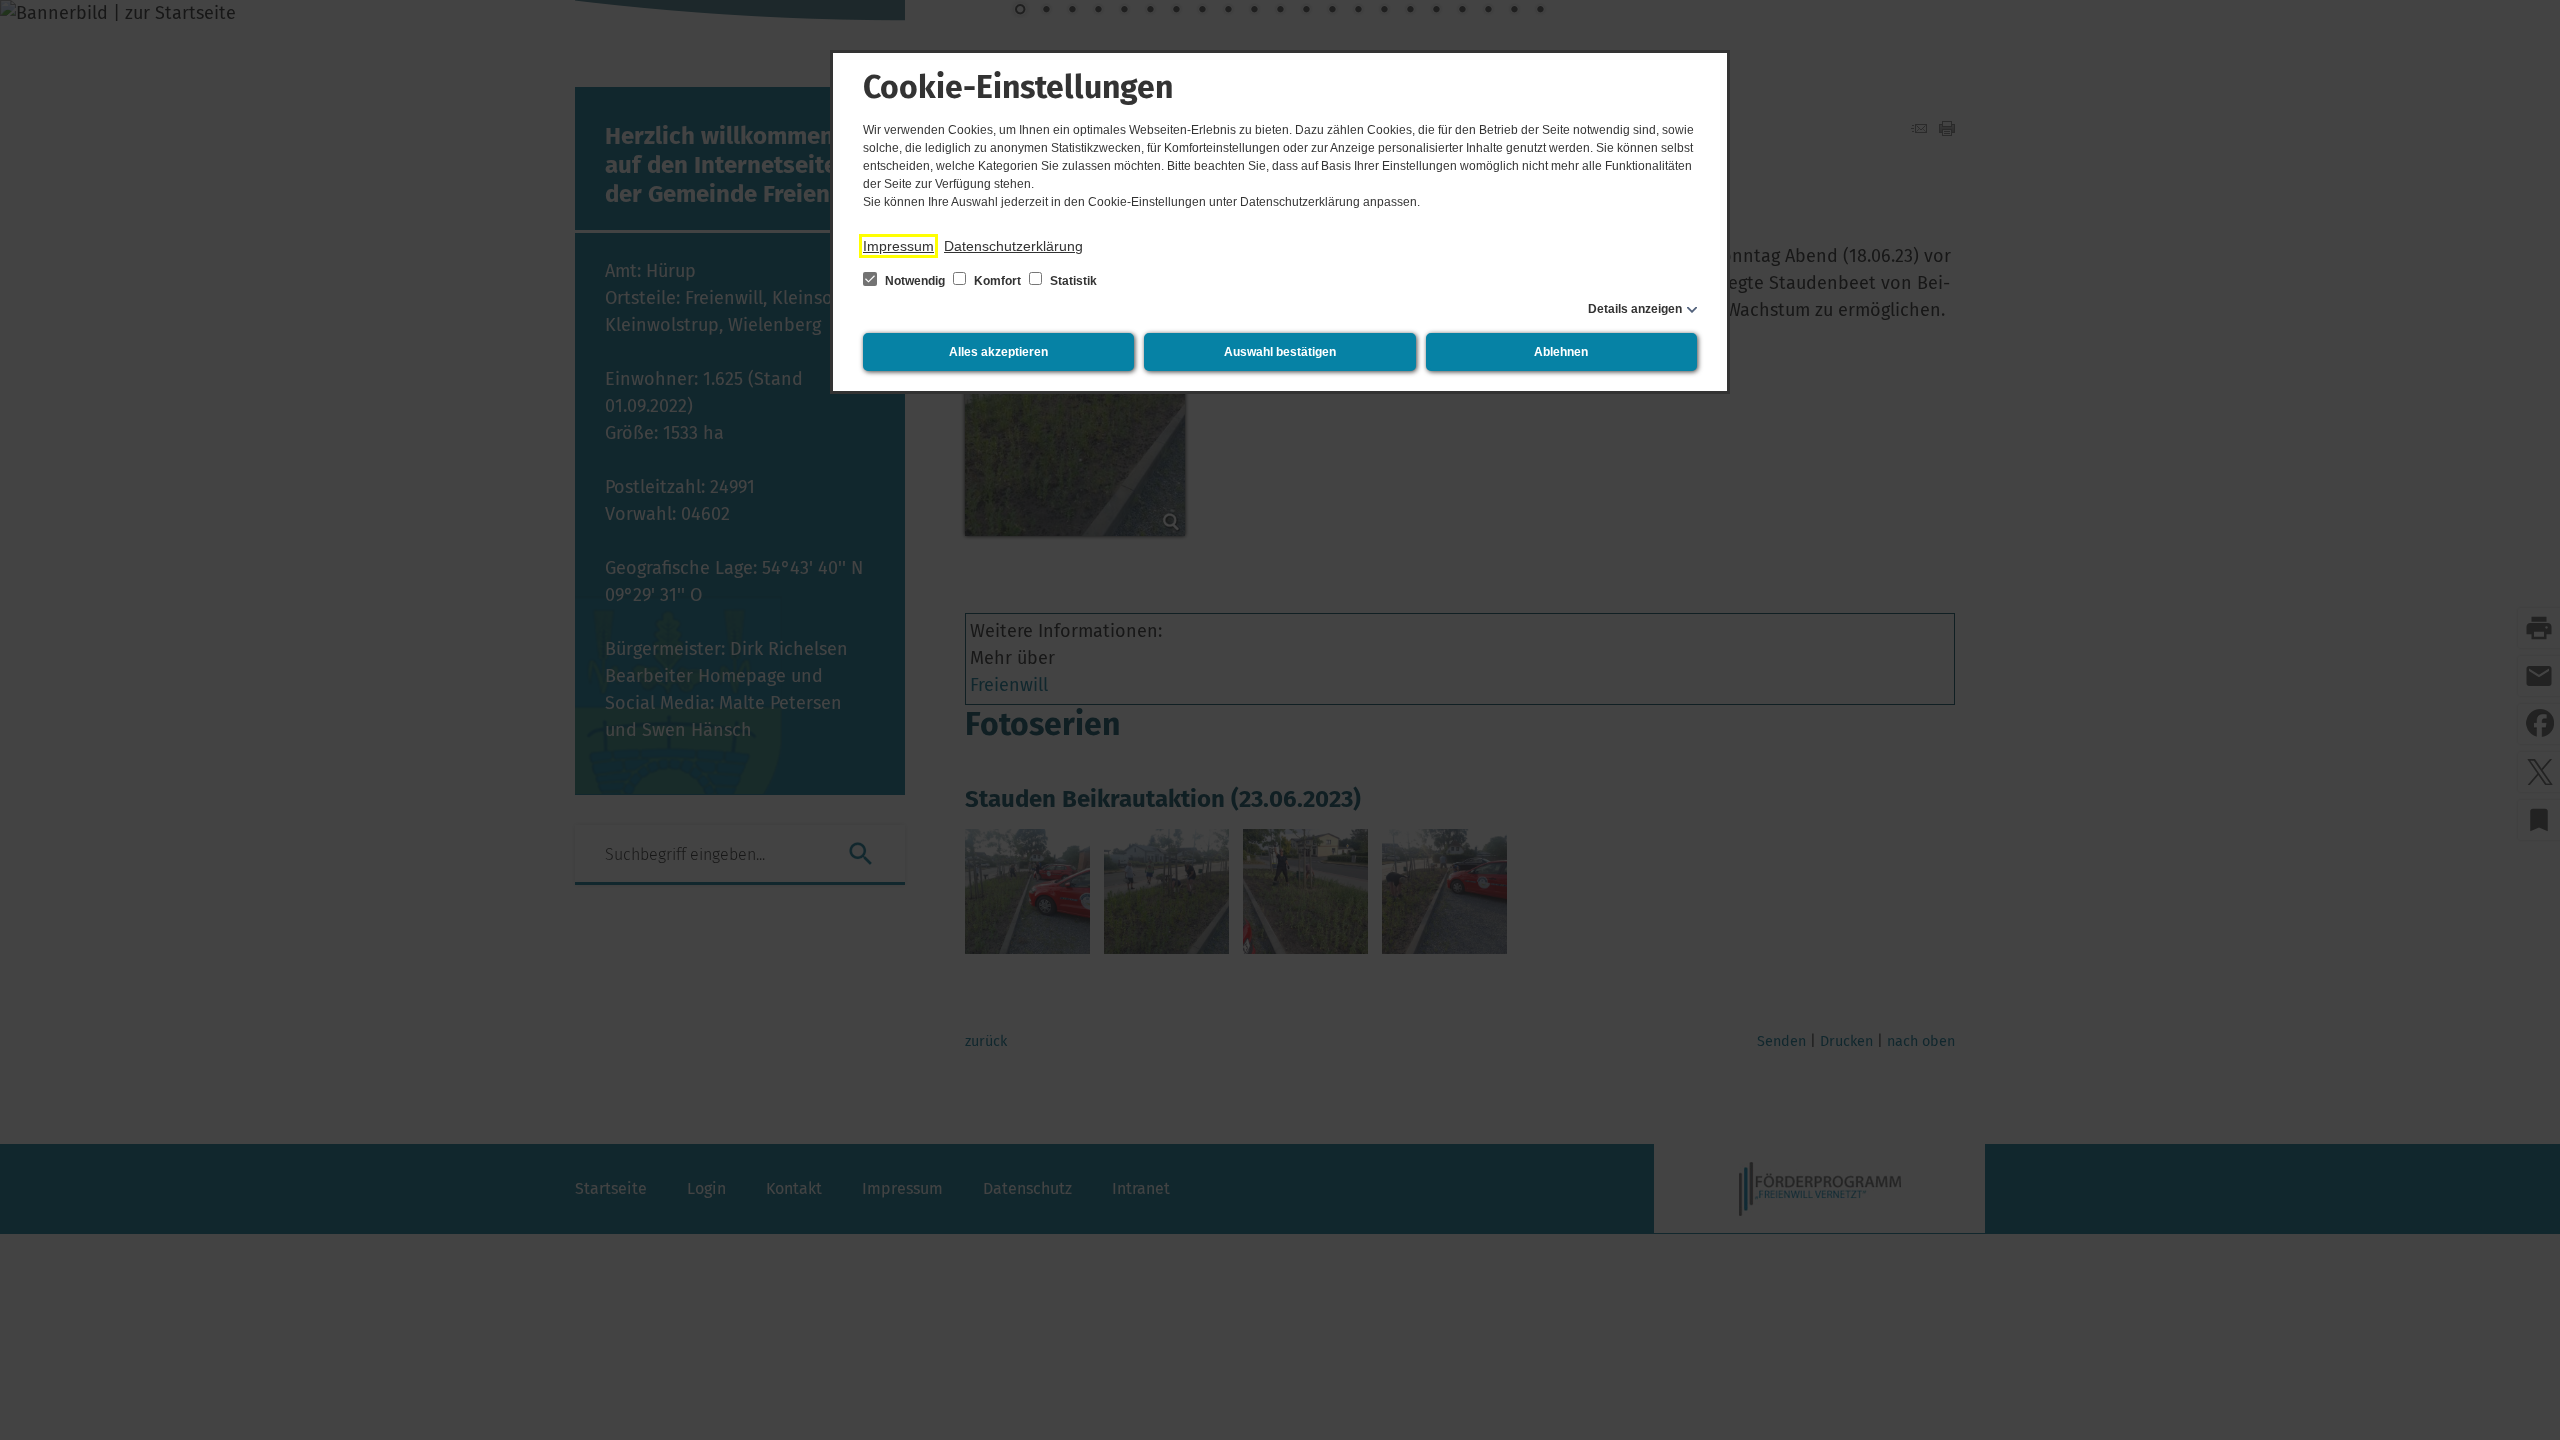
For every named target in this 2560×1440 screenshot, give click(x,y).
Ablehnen (1561, 352)
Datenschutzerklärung (1013, 246)
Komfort (997, 281)
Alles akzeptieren (998, 352)
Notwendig (915, 281)
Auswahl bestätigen (1280, 352)
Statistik (1072, 281)
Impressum (898, 246)
